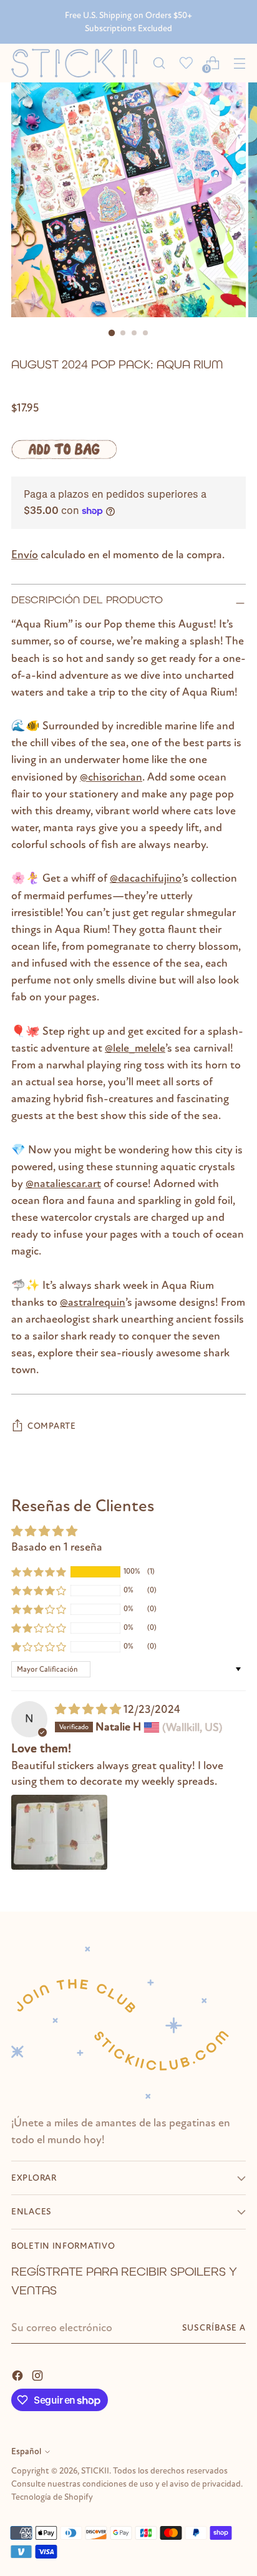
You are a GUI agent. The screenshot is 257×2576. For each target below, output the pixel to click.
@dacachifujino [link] (146, 878)
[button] (39, 1571)
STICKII (95, 2471)
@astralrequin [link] (93, 1302)
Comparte (52, 1426)
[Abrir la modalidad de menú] (239, 63)
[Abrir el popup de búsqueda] (159, 63)
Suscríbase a (214, 2328)
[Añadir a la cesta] (64, 449)
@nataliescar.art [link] (63, 1183)
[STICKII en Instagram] (39, 2375)
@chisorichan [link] (111, 777)
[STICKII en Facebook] (19, 2375)
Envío (25, 555)
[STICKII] (78, 63)
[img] (89, 1709)
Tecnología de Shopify (52, 2497)
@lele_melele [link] (135, 1048)
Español (26, 2451)
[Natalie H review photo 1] (59, 1832)
